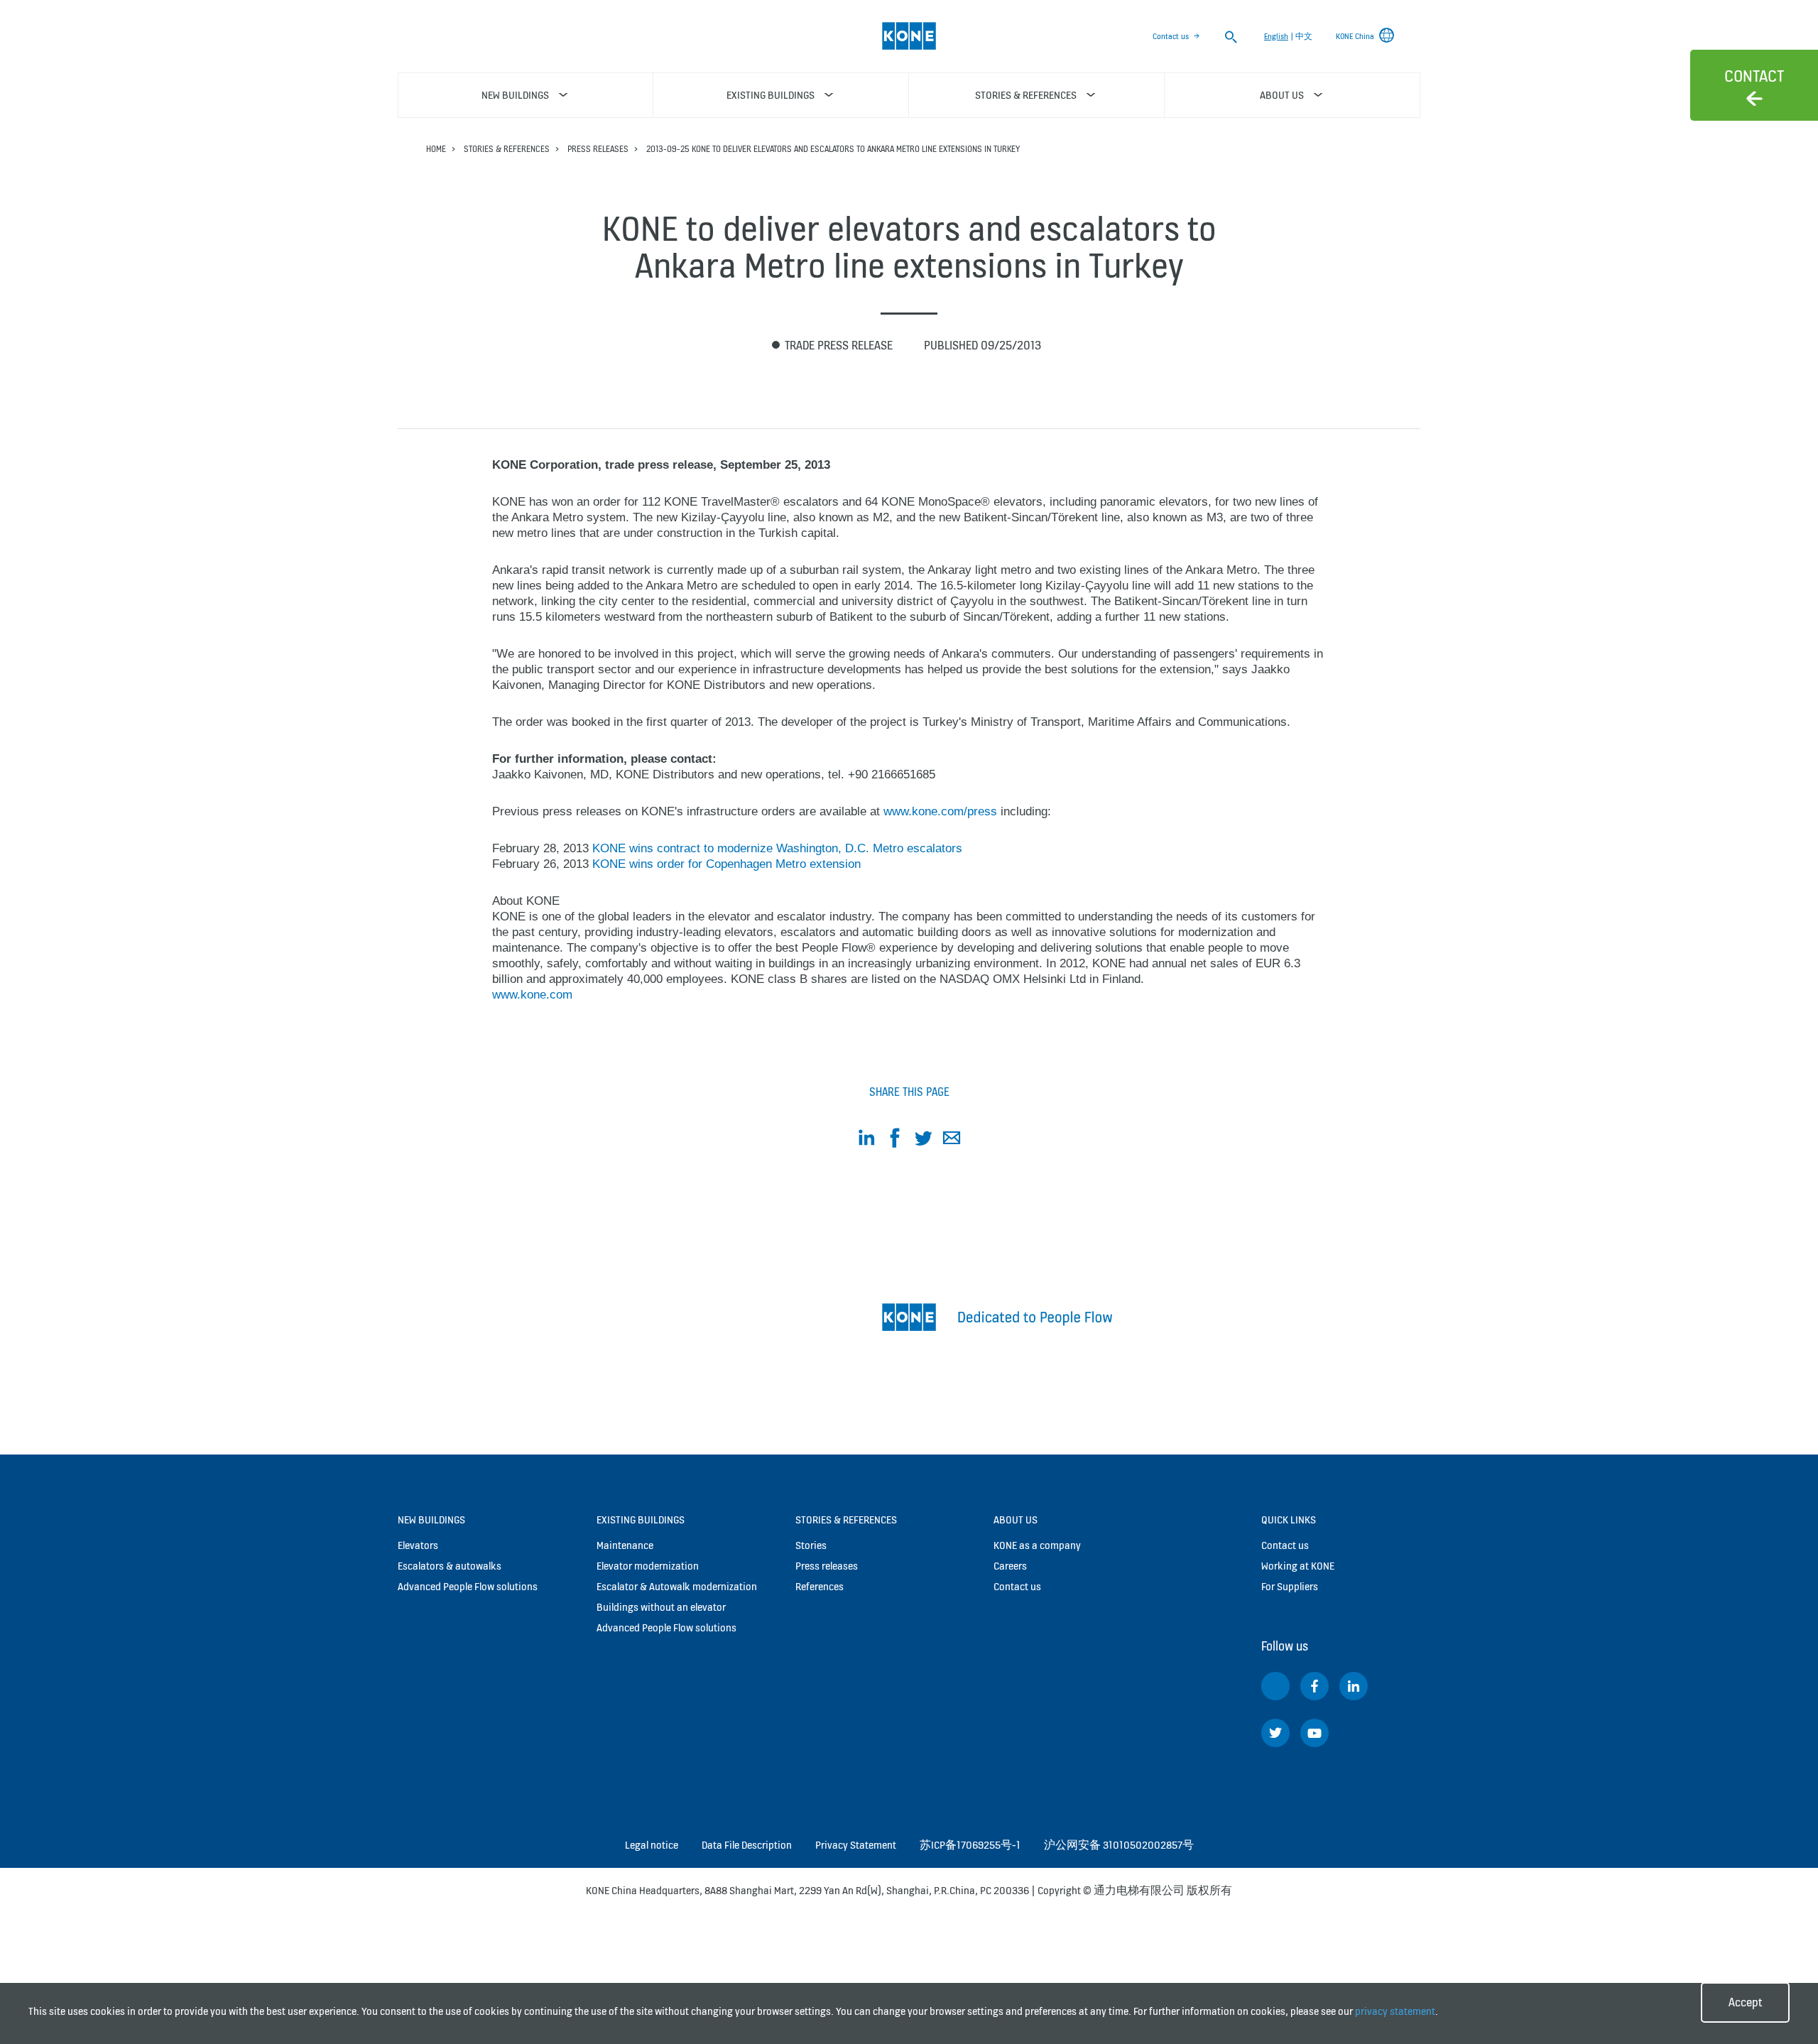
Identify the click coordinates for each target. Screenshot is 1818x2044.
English (1276, 36)
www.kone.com (532, 995)
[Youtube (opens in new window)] (1314, 1733)
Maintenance (625, 1545)
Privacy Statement (856, 1845)
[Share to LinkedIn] (866, 1140)
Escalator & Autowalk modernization (677, 1586)
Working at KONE (1298, 1566)
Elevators (418, 1545)
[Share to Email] (952, 1140)
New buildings (431, 1520)
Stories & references (507, 149)
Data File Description (747, 1845)
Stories (811, 1545)
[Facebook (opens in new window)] (1314, 1686)
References (820, 1586)
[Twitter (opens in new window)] (1275, 1733)
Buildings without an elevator (661, 1607)
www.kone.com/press (940, 811)
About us (1016, 1520)
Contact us (1171, 36)
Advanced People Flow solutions (468, 1586)
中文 (1304, 36)
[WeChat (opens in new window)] (1275, 1686)
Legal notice (652, 1845)
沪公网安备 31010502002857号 (1119, 1845)
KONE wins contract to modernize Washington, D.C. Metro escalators (777, 848)
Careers (1010, 1566)
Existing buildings (641, 1520)
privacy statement (1395, 2011)
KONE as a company (1037, 1545)
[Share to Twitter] (923, 1140)
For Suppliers (1290, 1586)
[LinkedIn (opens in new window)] (1354, 1686)
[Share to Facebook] (895, 1140)
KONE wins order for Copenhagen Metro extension (726, 864)
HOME (436, 149)
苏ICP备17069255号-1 (970, 1845)
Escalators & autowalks (450, 1566)
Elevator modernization (648, 1566)
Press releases (598, 149)
